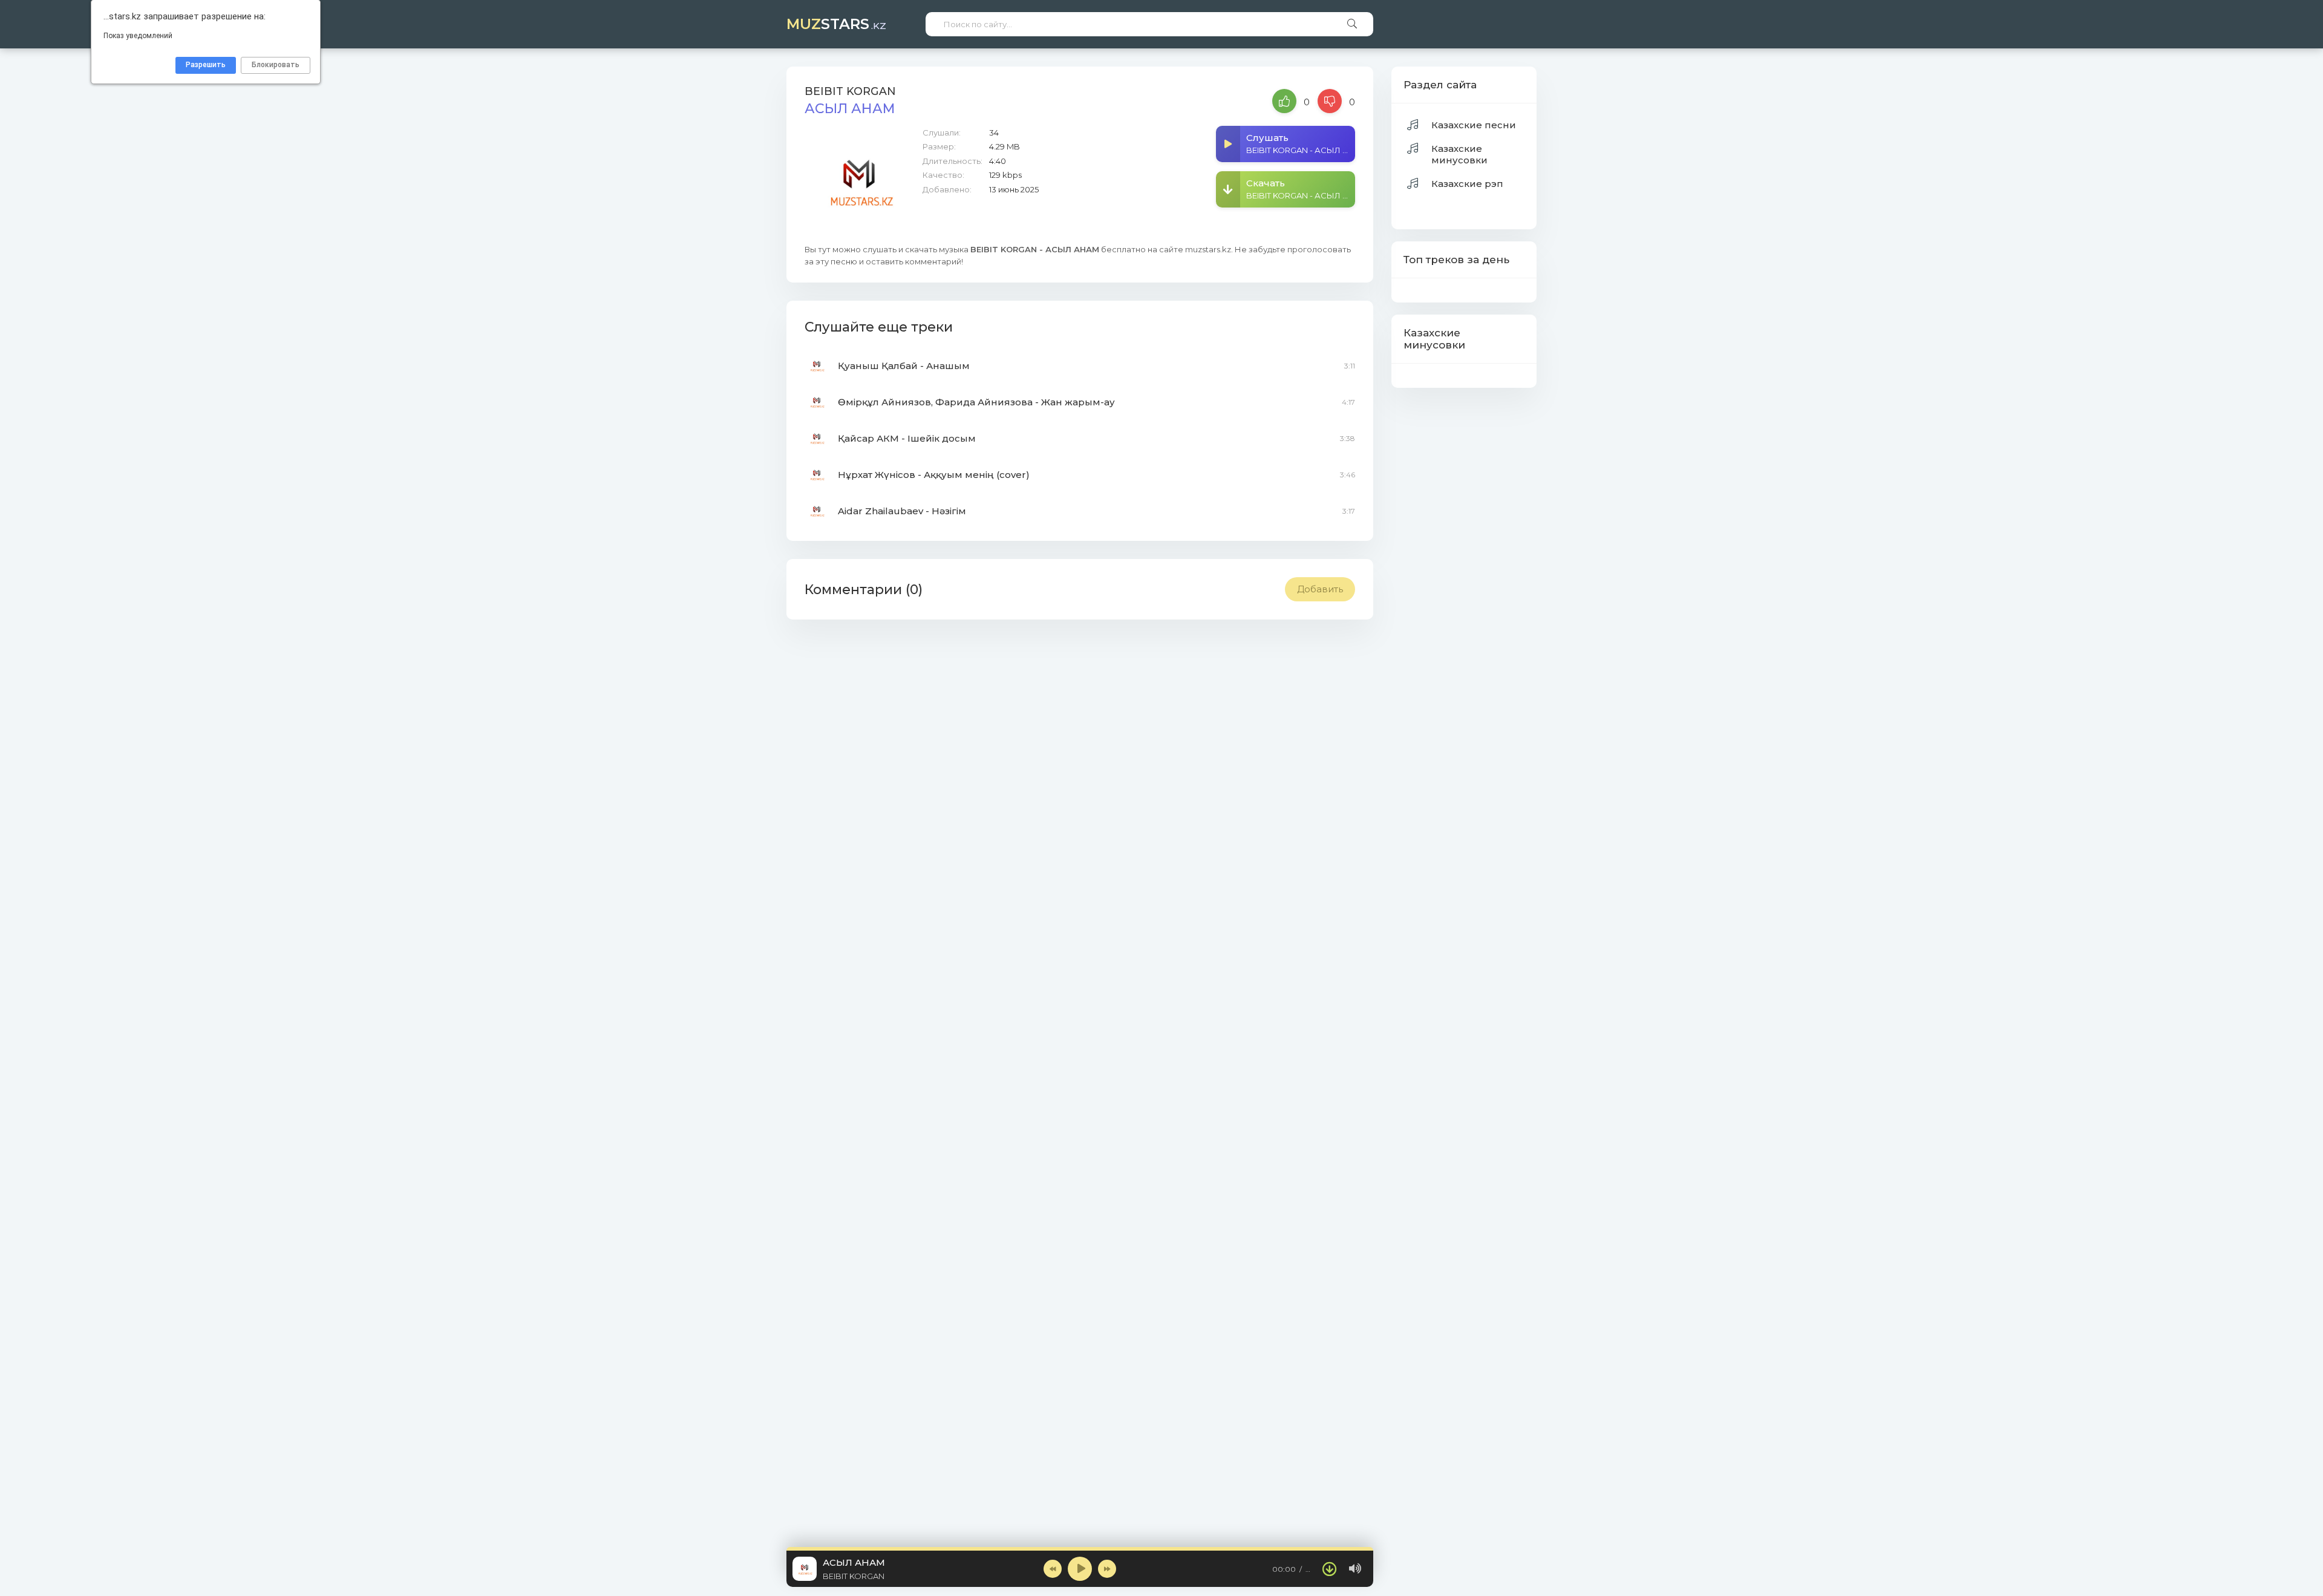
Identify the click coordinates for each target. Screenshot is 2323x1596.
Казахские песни (1474, 125)
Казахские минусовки (1459, 154)
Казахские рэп (1467, 184)
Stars (836, 24)
